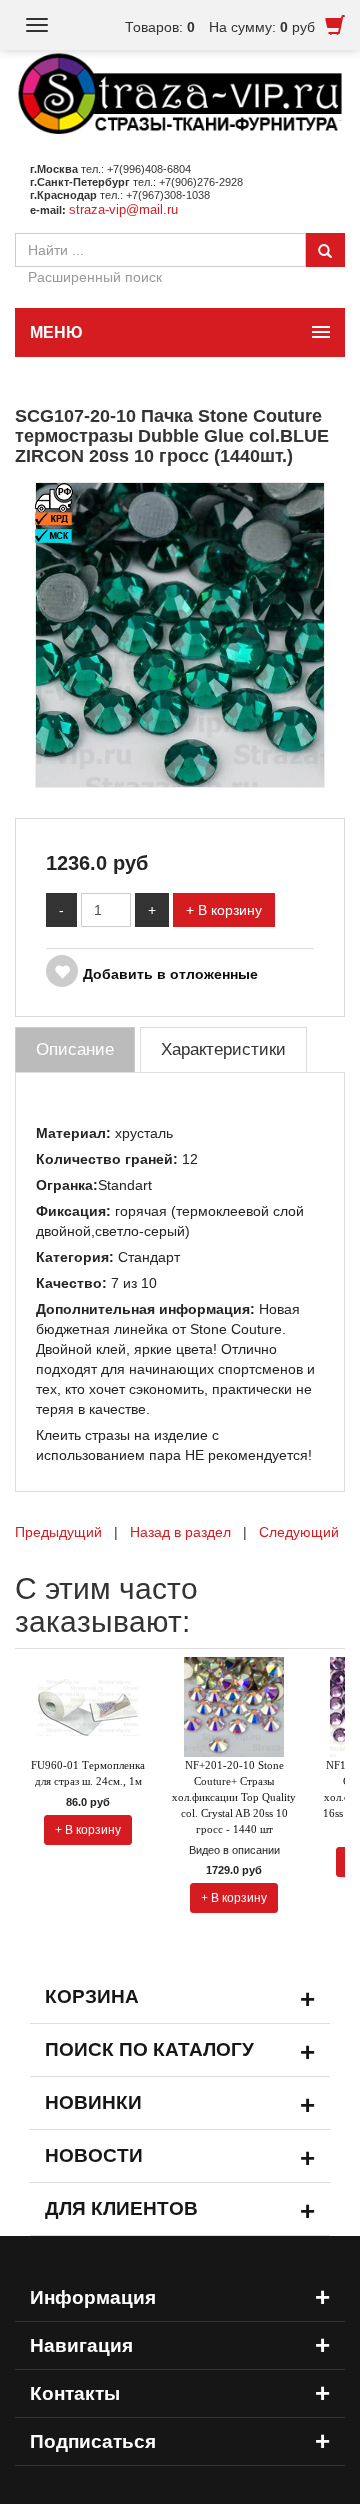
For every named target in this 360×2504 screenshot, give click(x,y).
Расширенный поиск (95, 277)
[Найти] (325, 250)
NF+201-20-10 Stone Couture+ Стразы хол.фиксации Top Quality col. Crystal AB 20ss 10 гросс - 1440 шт (234, 1797)
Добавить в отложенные (170, 974)
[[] (180, 634)
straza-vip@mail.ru (123, 209)
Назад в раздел (180, 1532)
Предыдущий (58, 1532)
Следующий (299, 1532)
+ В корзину (224, 910)
